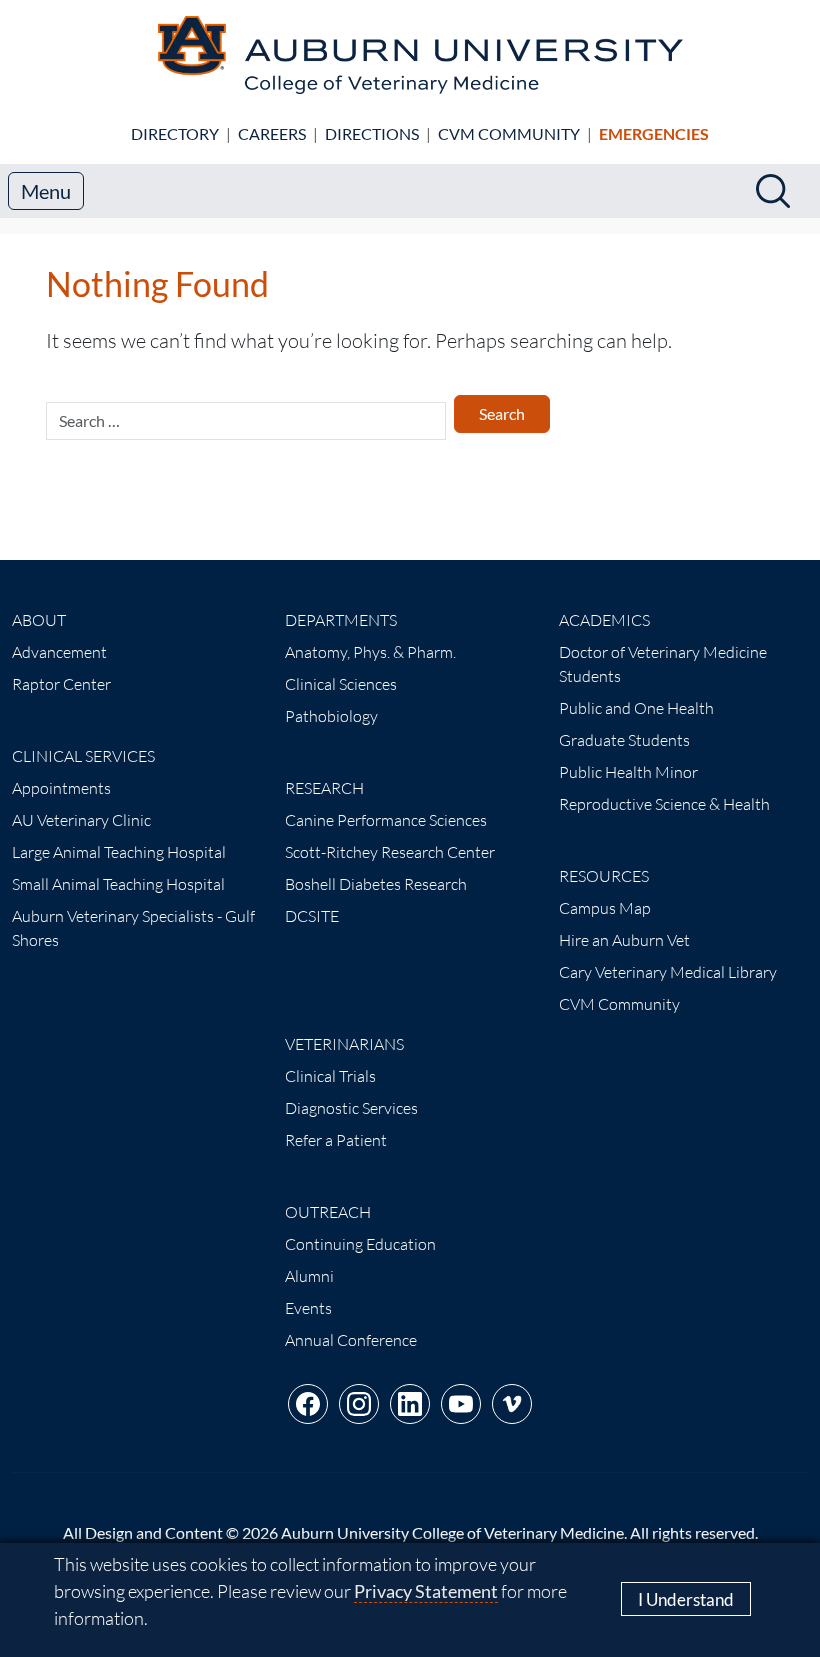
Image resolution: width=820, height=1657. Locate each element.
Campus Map (605, 908)
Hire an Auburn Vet (624, 940)
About (39, 620)
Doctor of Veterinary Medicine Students (663, 664)
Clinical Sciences (341, 684)
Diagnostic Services (351, 1108)
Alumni (309, 1276)
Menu (46, 191)
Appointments (61, 788)
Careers (272, 133)
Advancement (59, 652)
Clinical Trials (330, 1076)
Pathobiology (331, 716)
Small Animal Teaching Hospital (118, 884)
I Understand (686, 1599)
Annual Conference (351, 1340)
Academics (604, 620)
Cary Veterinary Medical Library (668, 972)
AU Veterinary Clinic (81, 820)
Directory (175, 133)
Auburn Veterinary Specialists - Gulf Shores (133, 928)
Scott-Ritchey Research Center (390, 852)
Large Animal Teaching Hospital (119, 852)
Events (308, 1308)
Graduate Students (624, 740)
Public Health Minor (628, 772)
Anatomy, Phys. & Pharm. (370, 652)
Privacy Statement (426, 1591)
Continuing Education (360, 1244)
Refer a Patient (336, 1140)
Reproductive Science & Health (664, 804)
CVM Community (509, 133)
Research (324, 788)
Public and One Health (636, 708)
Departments (341, 620)
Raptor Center (61, 684)
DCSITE (312, 916)
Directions (372, 133)
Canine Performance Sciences (386, 820)
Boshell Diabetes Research (376, 884)
